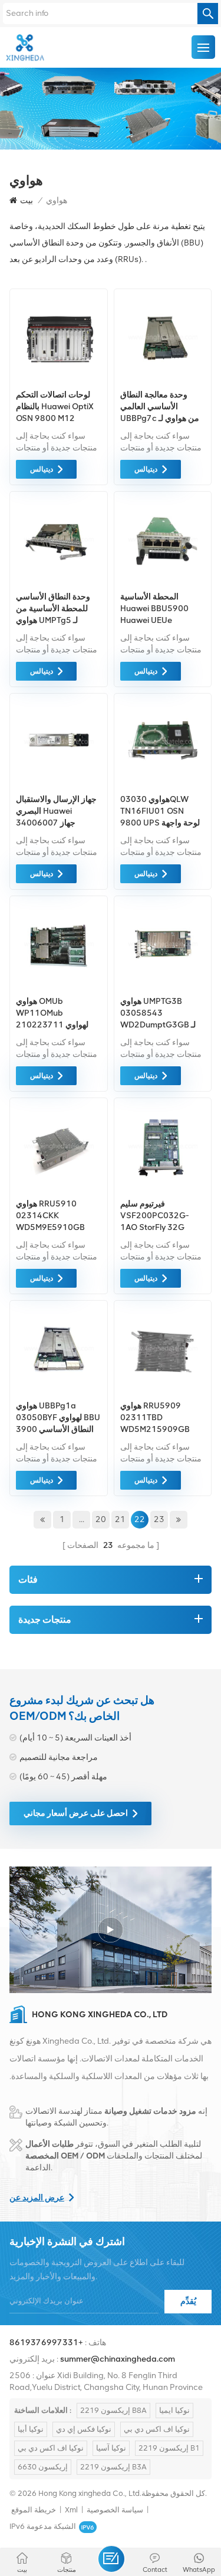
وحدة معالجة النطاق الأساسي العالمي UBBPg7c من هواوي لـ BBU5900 (160, 407)
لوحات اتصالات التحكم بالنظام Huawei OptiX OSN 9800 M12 (55, 407)
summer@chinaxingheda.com (118, 2359)
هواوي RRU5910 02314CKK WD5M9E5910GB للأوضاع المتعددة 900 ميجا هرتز (52, 1216)
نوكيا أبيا (31, 2429)
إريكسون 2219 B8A (113, 2410)
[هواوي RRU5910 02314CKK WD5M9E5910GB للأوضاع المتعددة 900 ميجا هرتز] (59, 1190)
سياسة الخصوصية (115, 2510)
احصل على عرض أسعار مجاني (76, 1813)
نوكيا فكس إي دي (84, 2429)
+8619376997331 (46, 2343)
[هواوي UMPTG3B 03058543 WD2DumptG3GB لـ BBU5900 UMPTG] (163, 987)
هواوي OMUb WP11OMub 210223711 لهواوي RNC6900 (52, 1014)
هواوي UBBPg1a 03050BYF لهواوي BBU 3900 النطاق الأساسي (58, 1418)
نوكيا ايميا (174, 2410)
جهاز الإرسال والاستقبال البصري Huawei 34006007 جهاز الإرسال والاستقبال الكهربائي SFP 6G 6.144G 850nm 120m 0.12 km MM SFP (58, 812)
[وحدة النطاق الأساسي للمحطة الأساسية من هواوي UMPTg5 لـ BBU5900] (59, 583)
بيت (27, 200)
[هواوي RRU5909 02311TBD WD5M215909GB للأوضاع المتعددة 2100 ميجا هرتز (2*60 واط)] (163, 1392)
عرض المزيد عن (37, 2198)
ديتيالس (42, 469)
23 (159, 1519)
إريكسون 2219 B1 (169, 2448)
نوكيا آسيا (111, 2448)
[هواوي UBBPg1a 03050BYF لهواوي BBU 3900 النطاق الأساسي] (59, 1392)
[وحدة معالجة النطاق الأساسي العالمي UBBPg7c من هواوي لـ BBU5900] (163, 381)
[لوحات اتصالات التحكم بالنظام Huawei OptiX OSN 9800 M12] (59, 381)
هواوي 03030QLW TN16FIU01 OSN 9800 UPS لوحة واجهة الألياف (160, 812)
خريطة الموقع (34, 2510)
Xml (71, 2510)
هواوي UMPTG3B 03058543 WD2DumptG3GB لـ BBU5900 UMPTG (158, 1014)
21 (120, 1519)
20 (101, 1519)
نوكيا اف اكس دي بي (157, 2429)
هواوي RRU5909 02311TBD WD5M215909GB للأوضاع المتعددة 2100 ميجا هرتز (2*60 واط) (159, 1418)
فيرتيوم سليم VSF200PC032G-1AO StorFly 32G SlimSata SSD (155, 1216)
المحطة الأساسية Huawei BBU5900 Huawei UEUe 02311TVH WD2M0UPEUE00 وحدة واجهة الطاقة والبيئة (154, 609)
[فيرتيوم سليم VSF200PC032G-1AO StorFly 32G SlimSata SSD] (163, 1190)
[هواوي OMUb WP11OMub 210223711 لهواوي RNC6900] (59, 987)
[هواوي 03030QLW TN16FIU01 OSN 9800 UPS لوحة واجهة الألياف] (163, 785)
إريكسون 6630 (43, 2467)
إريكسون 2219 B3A (113, 2467)
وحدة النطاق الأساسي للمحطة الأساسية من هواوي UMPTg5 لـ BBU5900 (53, 609)
